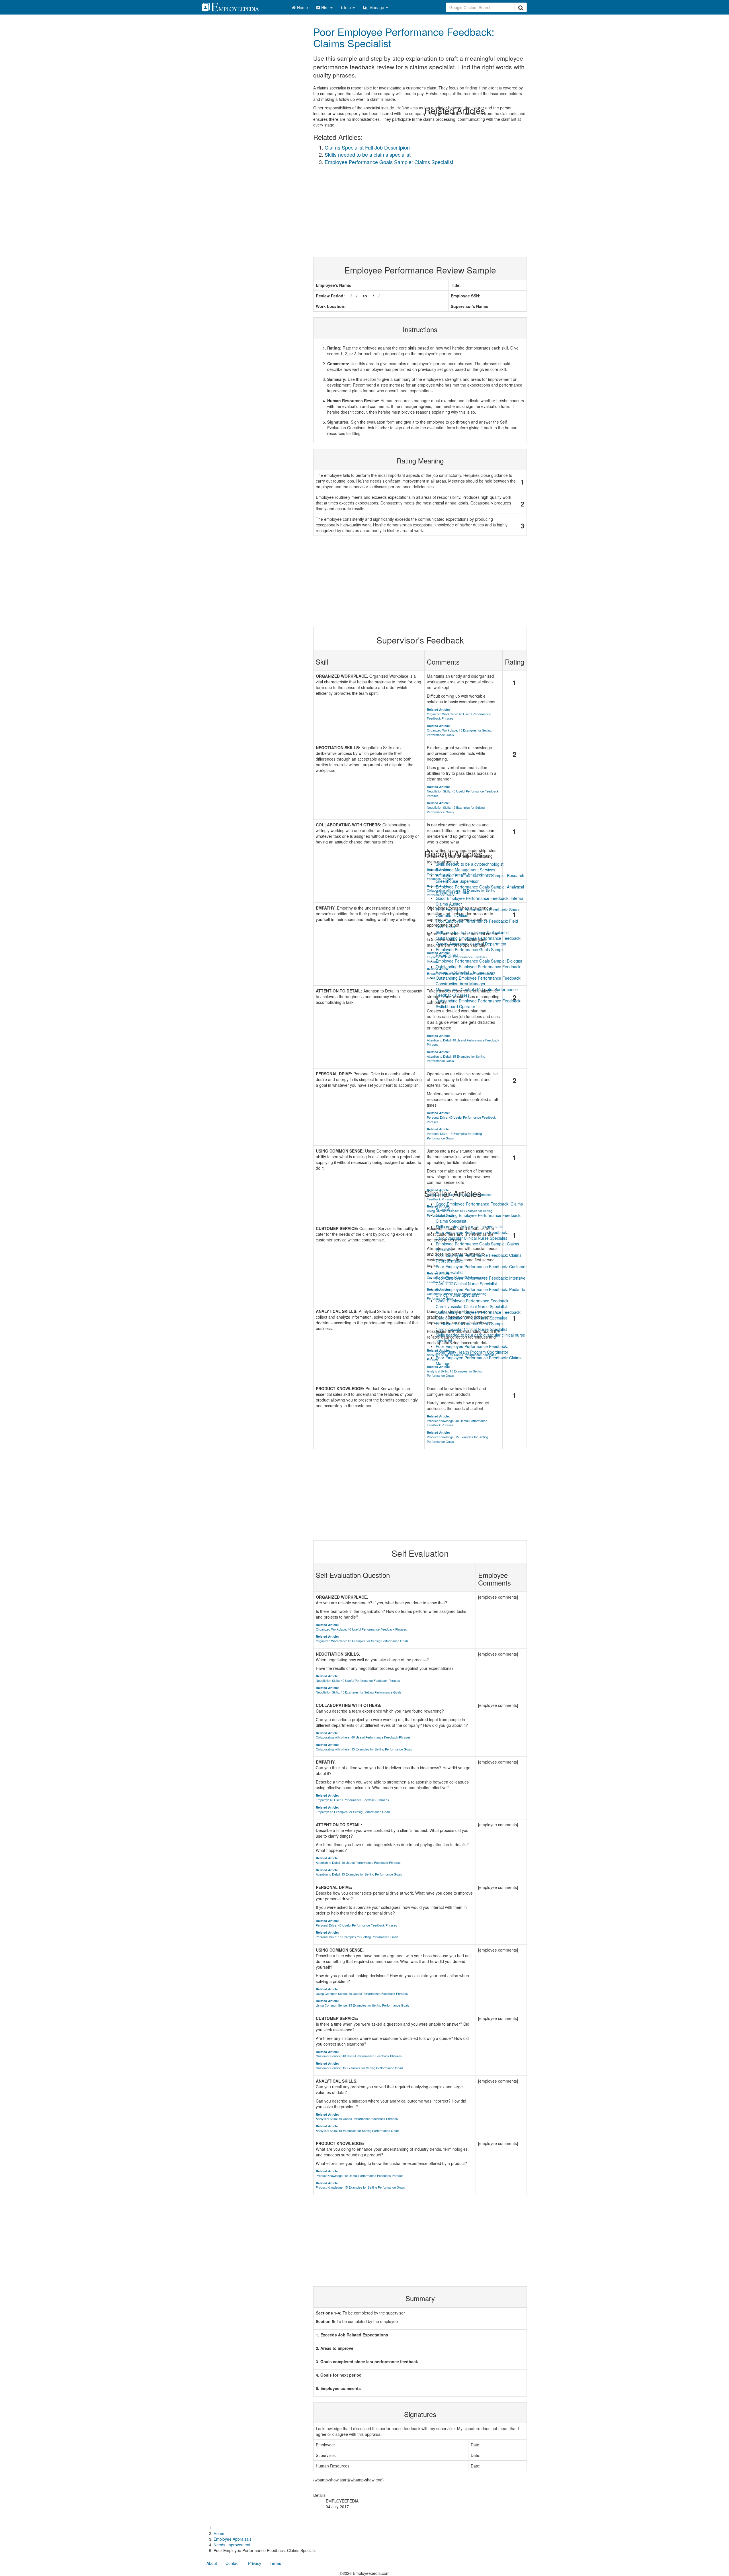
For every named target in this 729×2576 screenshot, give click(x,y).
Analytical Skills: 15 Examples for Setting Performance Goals (358, 2128)
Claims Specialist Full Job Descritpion (367, 147)
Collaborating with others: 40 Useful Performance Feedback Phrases (363, 1735)
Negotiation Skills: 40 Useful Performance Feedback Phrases (358, 1678)
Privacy (255, 2563)
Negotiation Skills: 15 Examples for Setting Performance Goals (359, 1690)
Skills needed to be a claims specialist (368, 154)
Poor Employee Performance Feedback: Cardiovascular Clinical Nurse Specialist (472, 1235)
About (212, 2563)
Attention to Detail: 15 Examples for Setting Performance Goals (359, 1872)
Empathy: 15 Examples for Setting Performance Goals (353, 1810)
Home (302, 7)
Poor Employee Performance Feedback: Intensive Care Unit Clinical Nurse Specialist (481, 1281)
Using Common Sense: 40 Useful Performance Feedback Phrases (362, 1991)
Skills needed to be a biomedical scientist (473, 932)
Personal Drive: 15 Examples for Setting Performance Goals (357, 1935)
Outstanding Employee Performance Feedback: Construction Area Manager (479, 981)
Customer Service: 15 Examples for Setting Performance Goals (360, 2066)
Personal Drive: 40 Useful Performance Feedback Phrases (357, 1923)
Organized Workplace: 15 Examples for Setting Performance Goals (362, 1639)
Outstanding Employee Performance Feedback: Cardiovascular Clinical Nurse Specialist (479, 1315)
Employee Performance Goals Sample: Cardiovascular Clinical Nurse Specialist (471, 1326)
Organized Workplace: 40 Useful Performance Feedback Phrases (361, 1627)
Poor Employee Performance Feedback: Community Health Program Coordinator (472, 1349)
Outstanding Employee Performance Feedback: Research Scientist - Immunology (479, 969)
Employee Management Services (465, 870)
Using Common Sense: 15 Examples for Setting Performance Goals (363, 2003)
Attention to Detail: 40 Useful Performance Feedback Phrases (358, 1860)
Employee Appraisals (233, 2539)
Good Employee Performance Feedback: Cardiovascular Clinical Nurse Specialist (473, 1304)
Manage (377, 7)
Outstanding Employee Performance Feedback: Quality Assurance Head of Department (479, 941)
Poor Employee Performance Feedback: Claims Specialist (404, 37)
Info (348, 7)
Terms (275, 2563)
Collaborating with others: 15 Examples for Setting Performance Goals (364, 1747)
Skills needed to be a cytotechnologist (470, 864)
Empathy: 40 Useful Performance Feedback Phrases (352, 1798)
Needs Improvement (232, 2545)
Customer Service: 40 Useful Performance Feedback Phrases (359, 2054)
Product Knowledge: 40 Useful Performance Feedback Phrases (360, 2173)
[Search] (521, 7)
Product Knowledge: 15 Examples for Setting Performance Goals (360, 2185)
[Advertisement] (420, 2241)
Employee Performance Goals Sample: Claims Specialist (389, 162)
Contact (233, 2563)
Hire (325, 7)
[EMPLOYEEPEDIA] (235, 6)
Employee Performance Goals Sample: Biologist (479, 961)
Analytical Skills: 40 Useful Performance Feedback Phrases (357, 2117)
